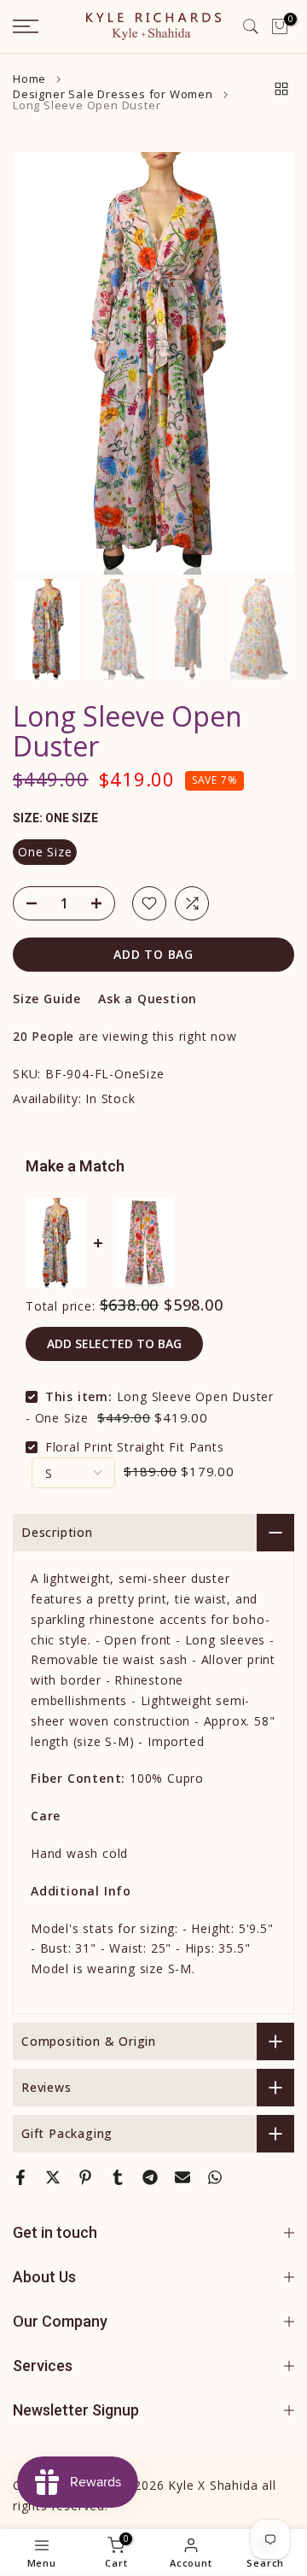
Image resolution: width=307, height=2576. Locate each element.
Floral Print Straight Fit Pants (135, 1447)
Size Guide (47, 999)
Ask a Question (148, 999)
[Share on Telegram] (150, 2177)
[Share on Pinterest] (85, 2177)
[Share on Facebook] (20, 2177)
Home (29, 79)
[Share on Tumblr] (118, 2177)
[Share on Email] (182, 2177)
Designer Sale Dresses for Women (113, 94)
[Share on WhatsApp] (215, 2177)
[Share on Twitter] (53, 2177)
